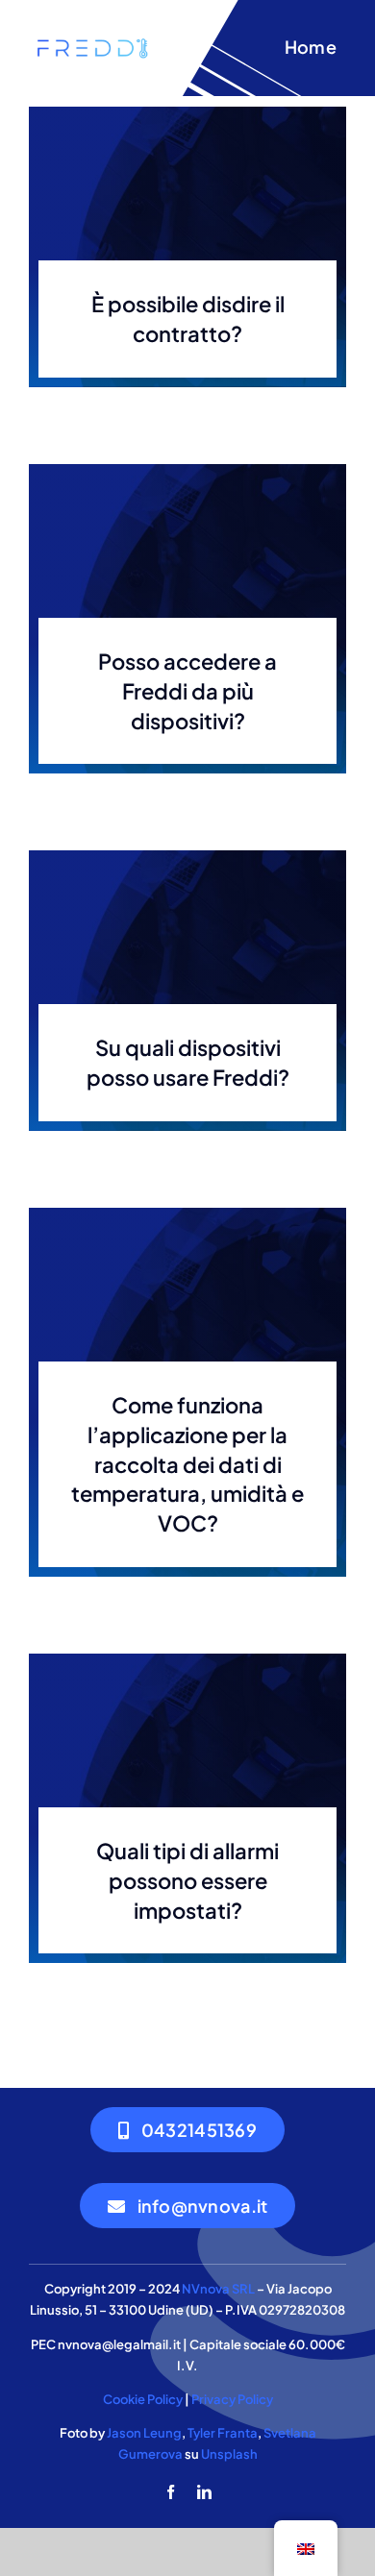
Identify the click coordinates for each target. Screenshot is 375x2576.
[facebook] (171, 2492)
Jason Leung (144, 2433)
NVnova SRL (218, 2289)
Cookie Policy (143, 2399)
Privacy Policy (232, 2399)
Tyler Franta (223, 2433)
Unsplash (229, 2454)
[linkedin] (204, 2492)
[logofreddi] (92, 41)
